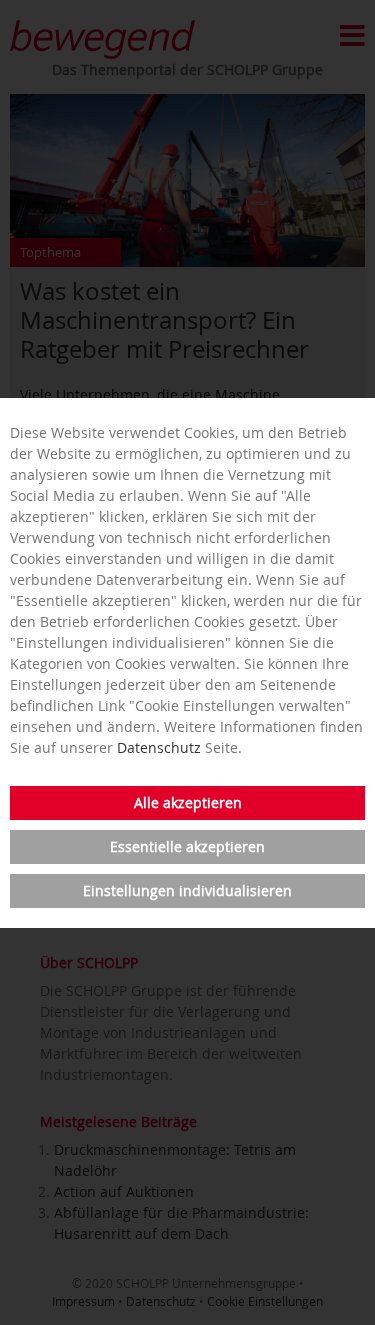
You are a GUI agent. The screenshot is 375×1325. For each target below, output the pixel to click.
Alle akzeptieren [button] (188, 802)
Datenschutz (159, 747)
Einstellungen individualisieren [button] (187, 890)
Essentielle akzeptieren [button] (187, 846)
